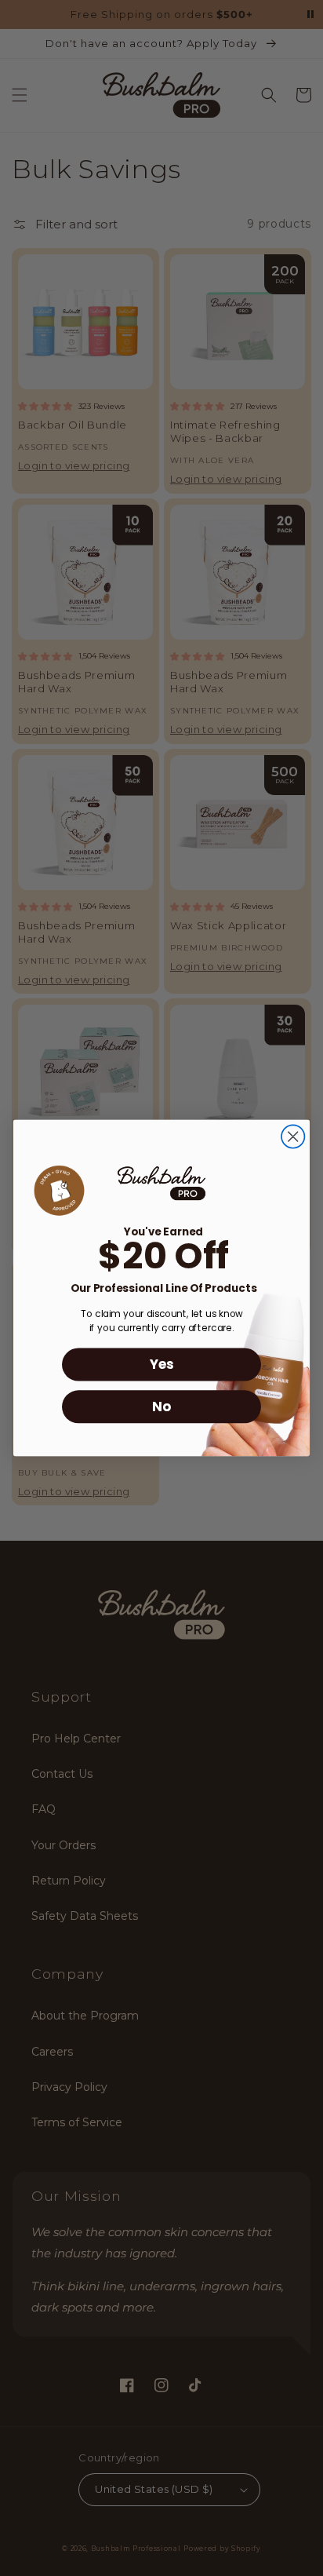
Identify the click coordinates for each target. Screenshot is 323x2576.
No (161, 1407)
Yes (161, 1365)
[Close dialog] (293, 1136)
